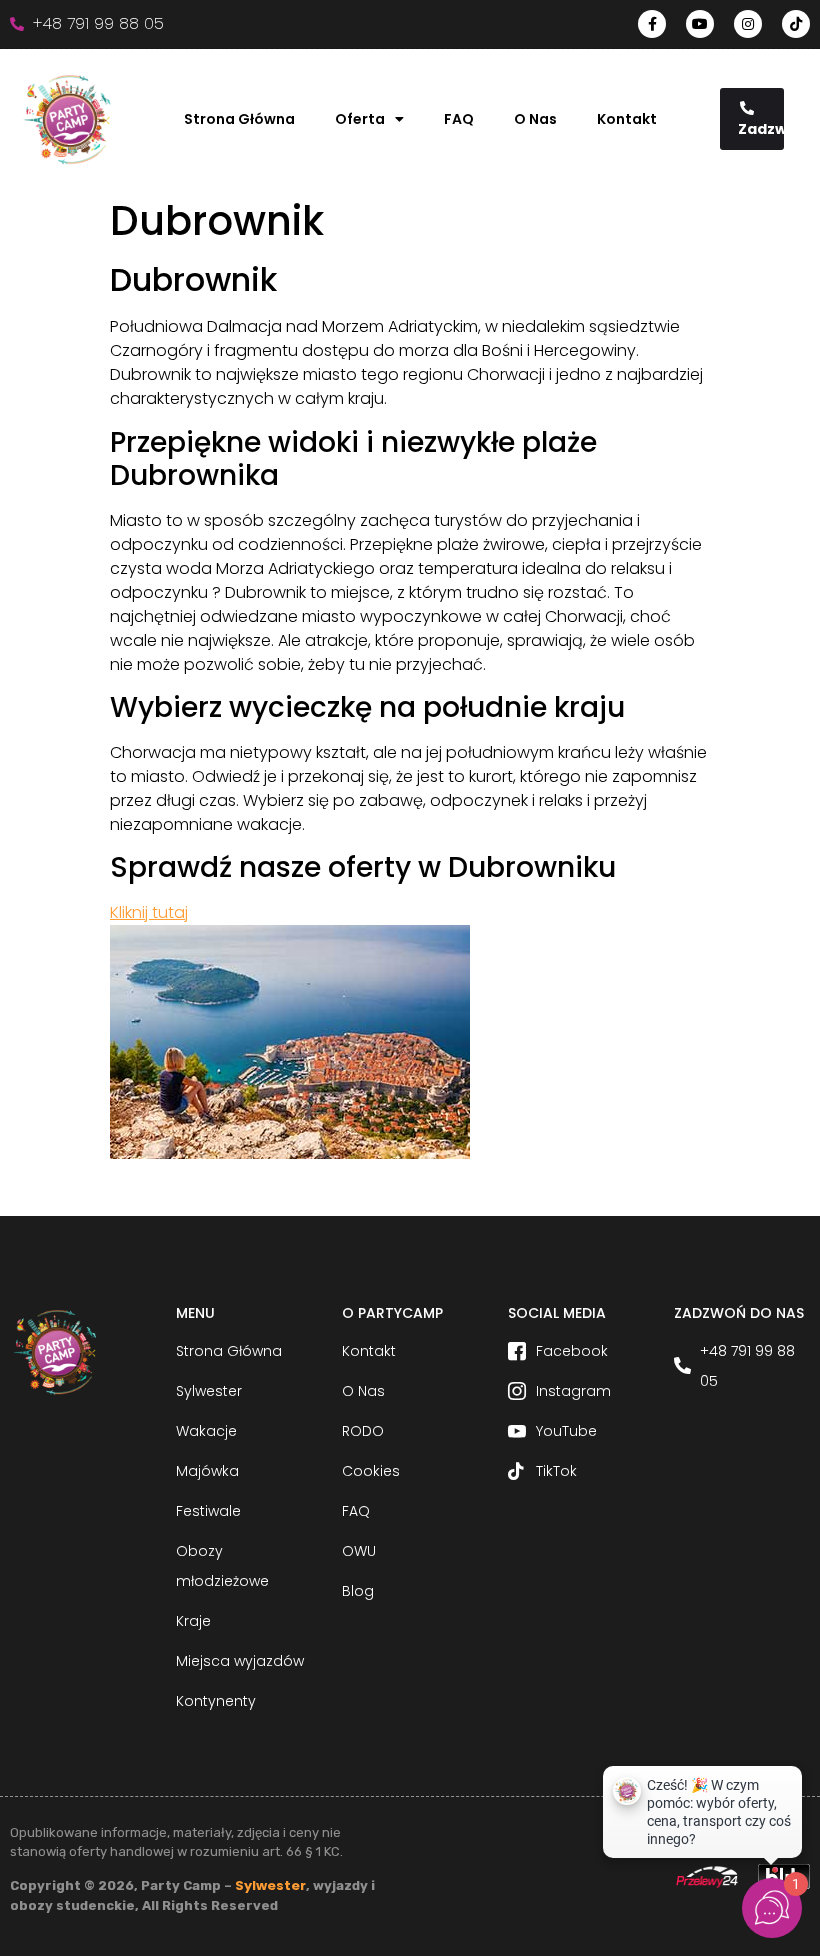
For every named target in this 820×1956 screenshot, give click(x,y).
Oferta (360, 119)
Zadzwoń (761, 129)
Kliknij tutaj (149, 912)
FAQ (459, 119)
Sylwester (270, 1885)
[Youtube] (700, 24)
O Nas (535, 119)
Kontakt (627, 119)
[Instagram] (748, 24)
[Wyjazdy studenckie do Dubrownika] (290, 1153)
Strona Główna (239, 119)
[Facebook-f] (652, 24)
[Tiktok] (796, 24)
